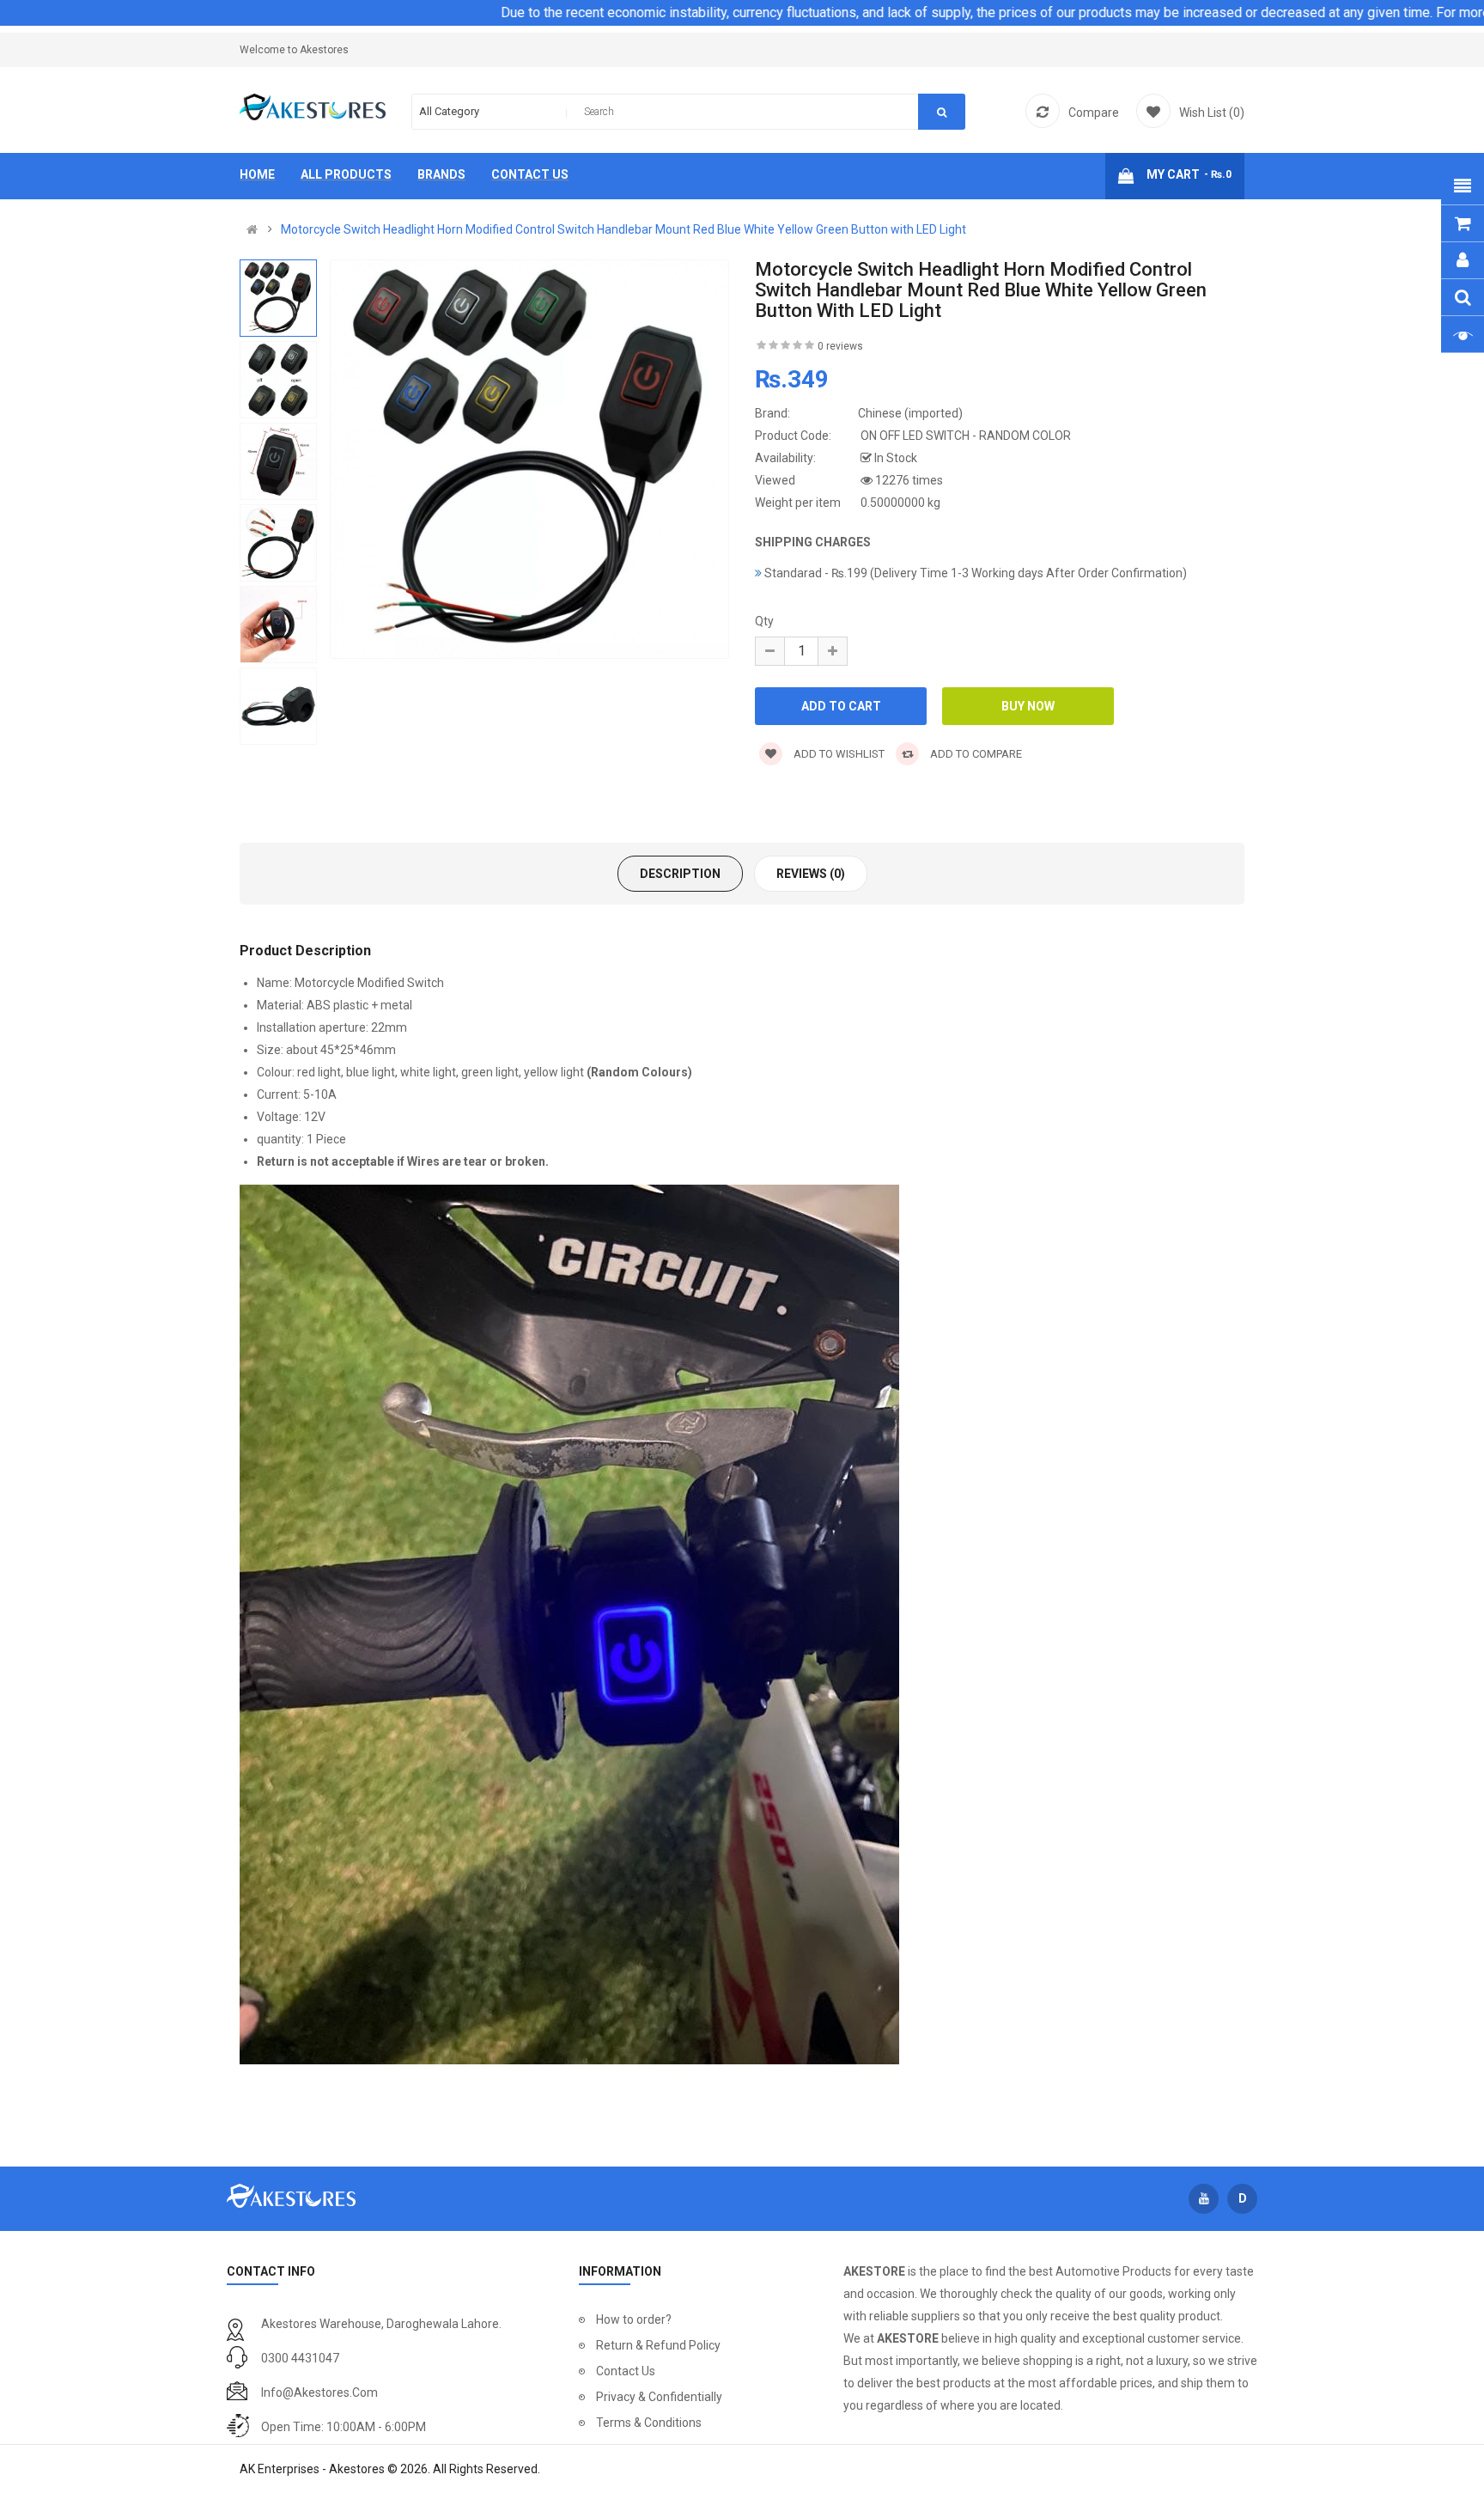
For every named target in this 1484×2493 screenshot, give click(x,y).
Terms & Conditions (649, 2423)
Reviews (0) (811, 874)
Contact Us (626, 2371)
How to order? (634, 2319)
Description (680, 874)
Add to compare (975, 754)
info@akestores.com (319, 2392)
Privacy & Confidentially (659, 2397)
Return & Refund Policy (658, 2345)
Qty (764, 621)
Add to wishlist (838, 754)
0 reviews (840, 346)
